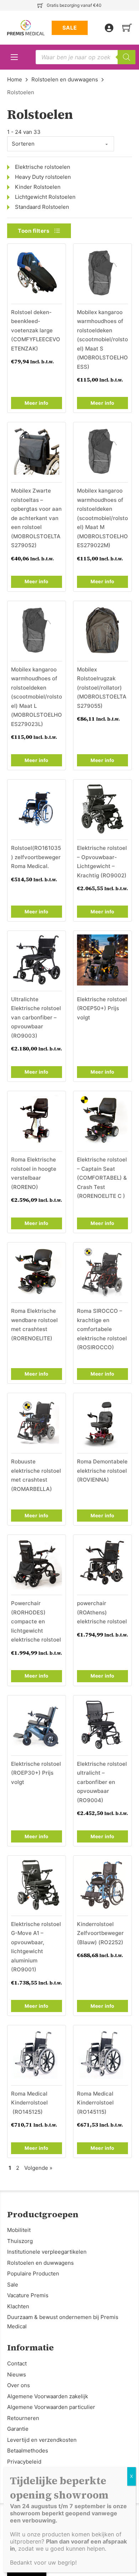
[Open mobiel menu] (14, 57)
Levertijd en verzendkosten (42, 2440)
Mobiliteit (19, 2230)
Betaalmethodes (28, 2451)
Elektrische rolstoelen (43, 167)
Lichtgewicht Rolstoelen (45, 197)
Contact (17, 2363)
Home (15, 79)
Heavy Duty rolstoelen (43, 177)
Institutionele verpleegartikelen (47, 2252)
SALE (70, 28)
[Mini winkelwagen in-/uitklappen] (127, 28)
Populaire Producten (33, 2273)
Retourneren (23, 2418)
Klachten (18, 2306)
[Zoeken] (127, 57)
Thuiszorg (20, 2241)
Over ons (19, 2385)
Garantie (18, 2429)
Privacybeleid (24, 2462)
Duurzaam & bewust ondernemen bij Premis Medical (63, 2322)
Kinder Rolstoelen (38, 187)
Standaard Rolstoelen (42, 207)
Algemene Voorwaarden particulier (51, 2407)
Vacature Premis (28, 2295)
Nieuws (17, 2375)
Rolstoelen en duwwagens (65, 79)
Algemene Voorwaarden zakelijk (48, 2396)
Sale (13, 2285)
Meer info (37, 403)
